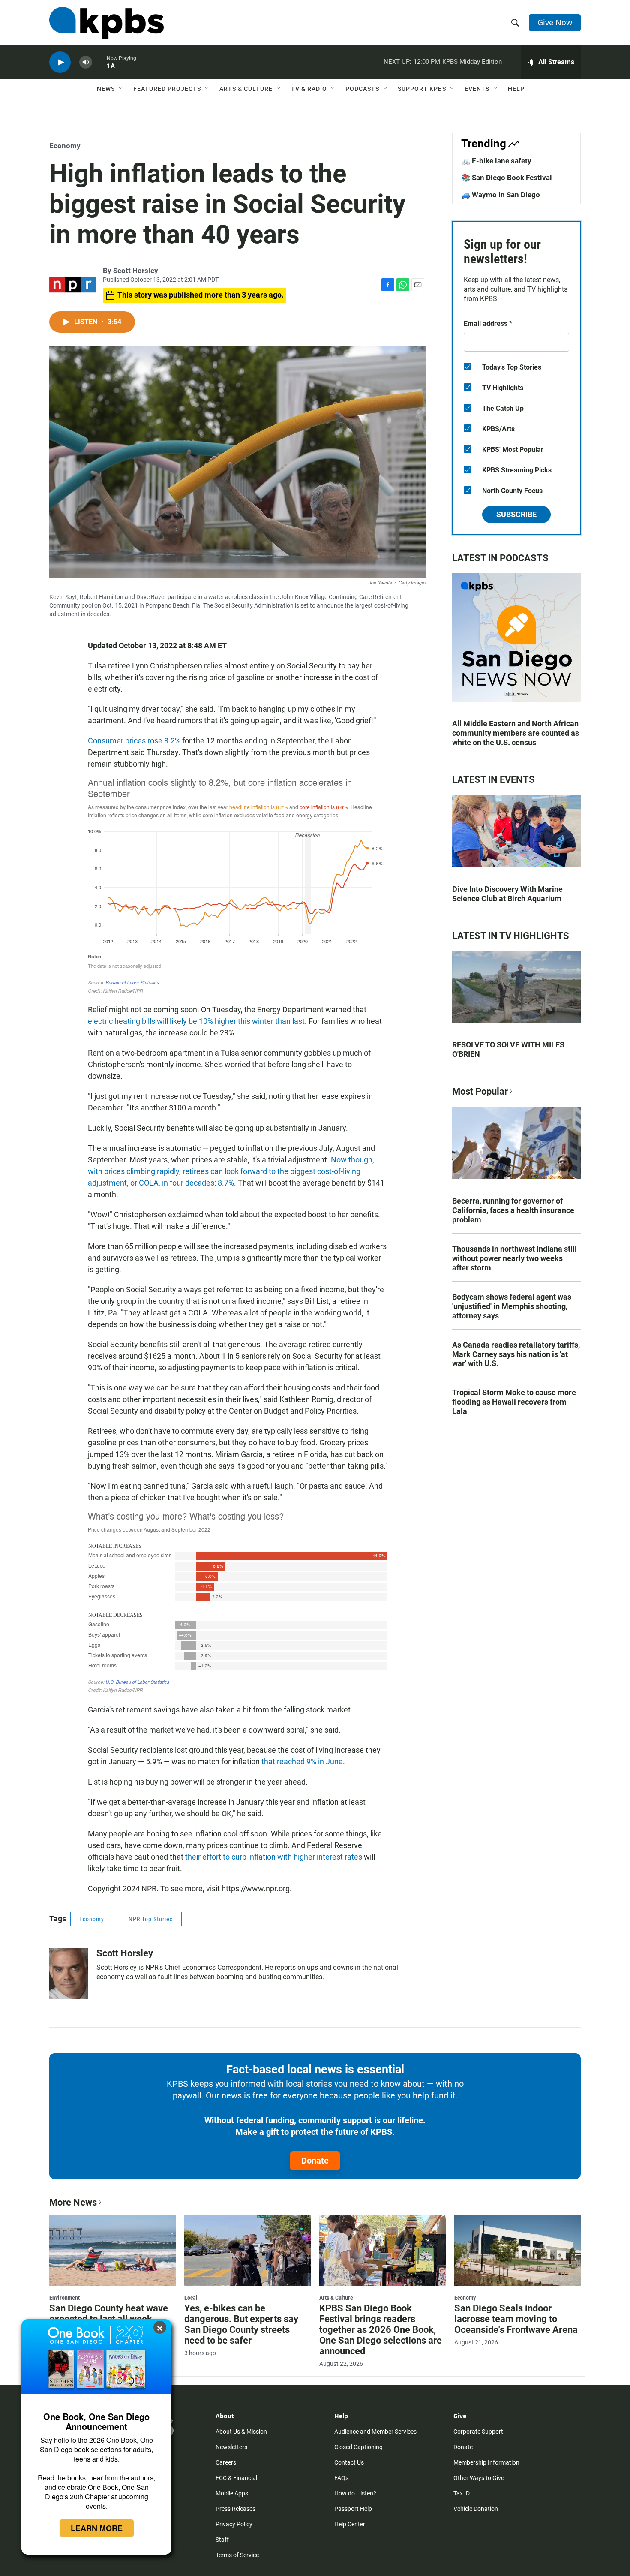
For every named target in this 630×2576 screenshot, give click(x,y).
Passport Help (353, 2509)
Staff (222, 2540)
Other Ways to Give (479, 2478)
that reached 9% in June (302, 1762)
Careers (226, 2462)
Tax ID (462, 2493)
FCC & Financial (236, 2478)
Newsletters (231, 2447)
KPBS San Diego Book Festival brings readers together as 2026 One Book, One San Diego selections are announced (381, 2330)
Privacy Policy (234, 2524)
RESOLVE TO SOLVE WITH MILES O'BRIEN (508, 1049)
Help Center (350, 2524)
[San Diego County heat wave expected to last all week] (112, 2251)
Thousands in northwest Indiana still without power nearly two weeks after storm (514, 1258)
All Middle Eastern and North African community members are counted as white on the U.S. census (516, 733)
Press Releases (235, 2509)
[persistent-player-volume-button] (86, 62)
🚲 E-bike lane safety (496, 161)
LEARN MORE (97, 2528)
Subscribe (516, 514)
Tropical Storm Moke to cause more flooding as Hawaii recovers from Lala (514, 1402)
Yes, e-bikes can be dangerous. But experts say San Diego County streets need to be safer (241, 2324)
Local (191, 2298)
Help (516, 89)
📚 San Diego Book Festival (507, 178)
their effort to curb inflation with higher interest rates (274, 1857)
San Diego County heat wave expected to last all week (109, 2314)
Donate (315, 2161)
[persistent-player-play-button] (60, 62)
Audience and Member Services (375, 2432)
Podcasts (362, 89)
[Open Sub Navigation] (121, 89)
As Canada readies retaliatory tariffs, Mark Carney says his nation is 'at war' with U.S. (516, 1354)
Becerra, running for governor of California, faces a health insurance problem (513, 1210)
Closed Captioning (358, 2447)
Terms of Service (237, 2555)
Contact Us (349, 2462)
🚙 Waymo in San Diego (501, 195)
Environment (64, 2298)
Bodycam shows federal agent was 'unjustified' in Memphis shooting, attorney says (512, 1306)
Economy (65, 146)
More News (73, 2202)
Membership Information (486, 2462)
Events (477, 89)
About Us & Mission (241, 2432)
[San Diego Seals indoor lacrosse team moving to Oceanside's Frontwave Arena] (517, 2251)
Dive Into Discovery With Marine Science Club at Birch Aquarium (507, 894)
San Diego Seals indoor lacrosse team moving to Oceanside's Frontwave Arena (516, 2319)
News (106, 89)
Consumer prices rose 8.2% (134, 741)
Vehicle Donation (476, 2509)
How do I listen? (355, 2493)
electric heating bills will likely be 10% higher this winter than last (196, 1021)
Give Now (555, 22)
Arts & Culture (246, 89)
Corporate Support (478, 2432)
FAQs (341, 2478)
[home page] (106, 23)
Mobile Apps (232, 2493)
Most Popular (480, 1091)
